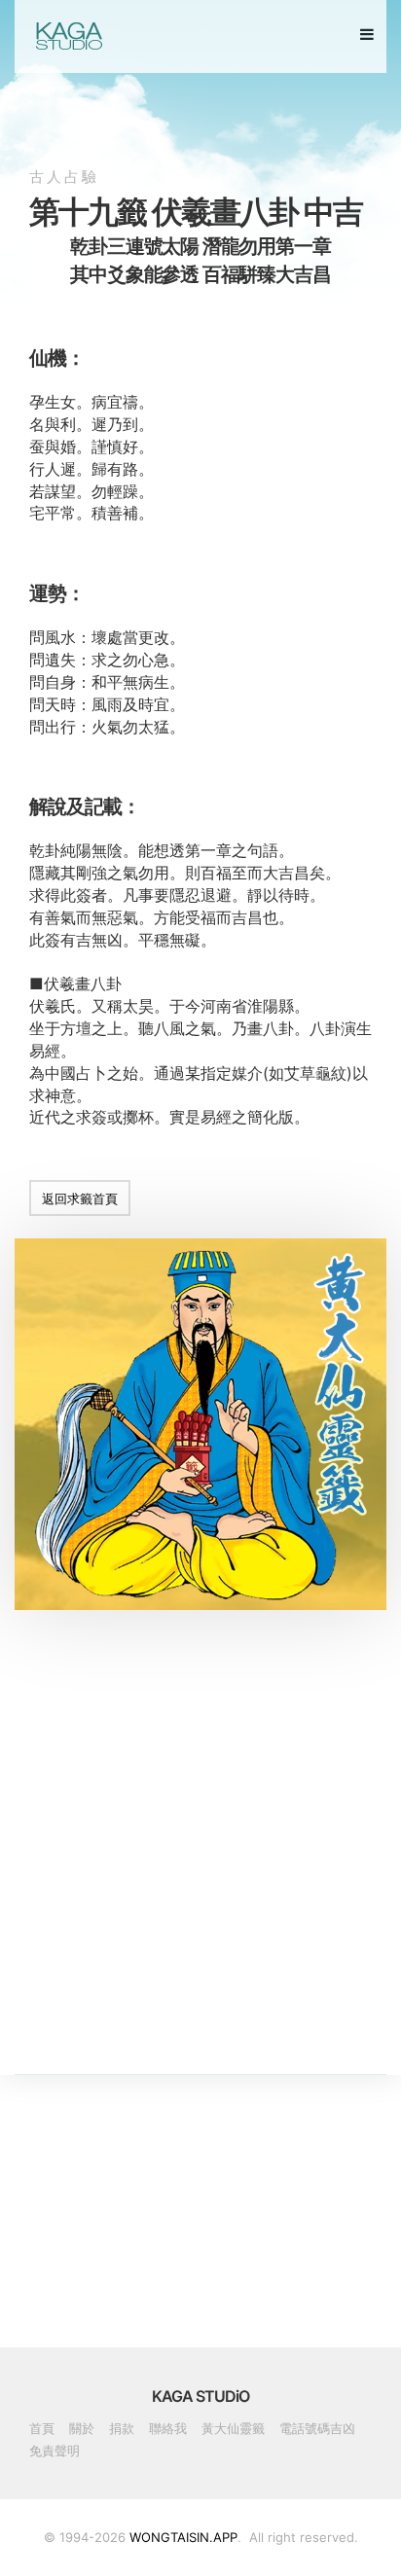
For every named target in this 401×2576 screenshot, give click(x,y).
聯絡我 (168, 2428)
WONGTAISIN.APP (183, 2537)
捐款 (122, 2428)
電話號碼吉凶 (317, 2428)
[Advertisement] (200, 1874)
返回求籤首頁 (80, 1199)
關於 (82, 2428)
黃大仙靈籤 (233, 2428)
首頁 (42, 2428)
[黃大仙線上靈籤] (68, 36)
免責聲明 (55, 2451)
